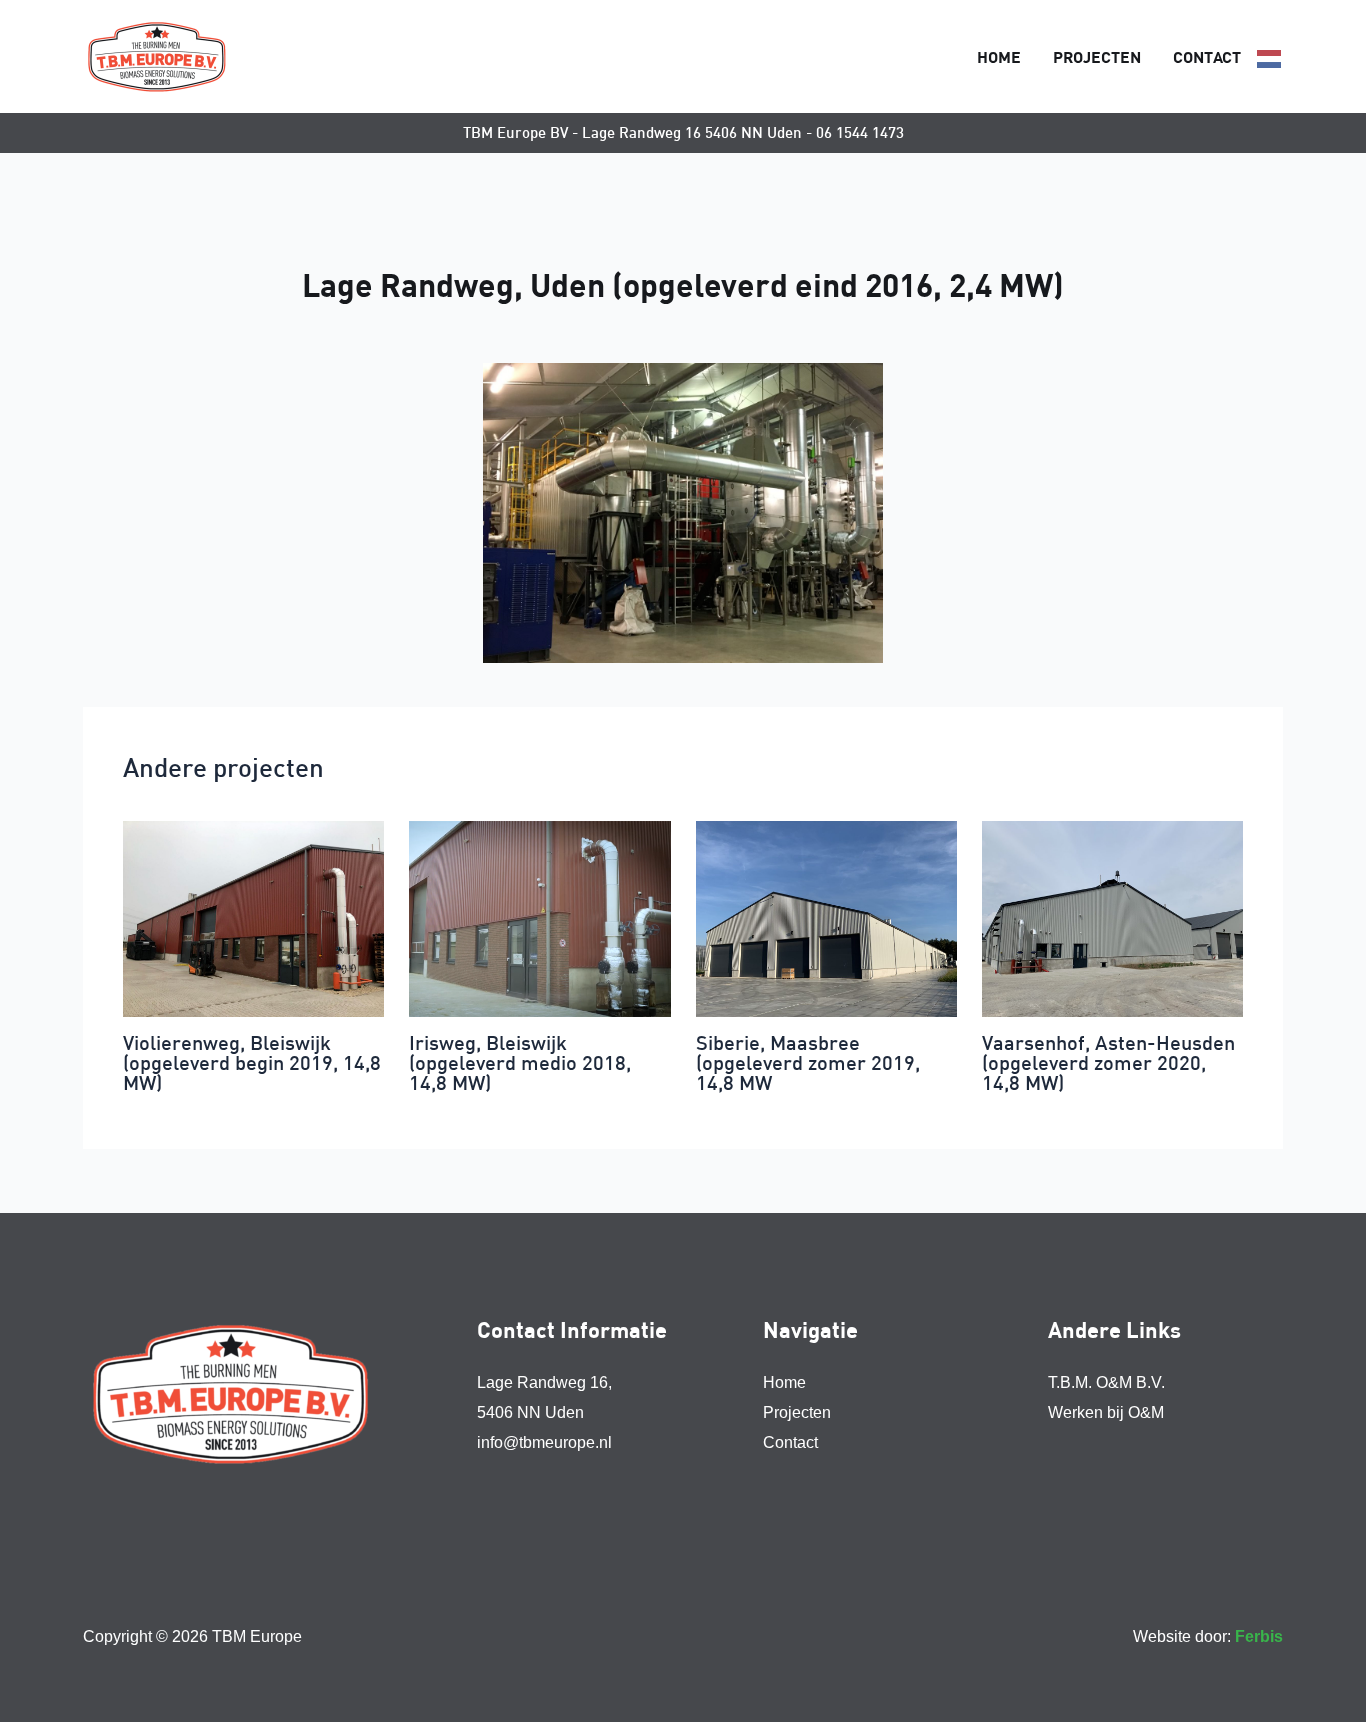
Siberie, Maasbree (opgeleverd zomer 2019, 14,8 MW (808, 1062)
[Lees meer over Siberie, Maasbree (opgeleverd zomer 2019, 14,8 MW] (826, 917)
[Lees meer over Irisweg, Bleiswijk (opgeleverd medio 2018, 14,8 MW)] (539, 917)
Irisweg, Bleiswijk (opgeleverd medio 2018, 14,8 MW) (520, 1062)
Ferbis (1259, 1636)
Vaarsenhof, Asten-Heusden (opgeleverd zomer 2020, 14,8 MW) (1108, 1062)
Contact (1207, 56)
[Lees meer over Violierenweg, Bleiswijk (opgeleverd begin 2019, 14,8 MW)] (253, 917)
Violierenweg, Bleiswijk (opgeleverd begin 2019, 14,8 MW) (252, 1062)
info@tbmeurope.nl (544, 1442)
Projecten (1097, 56)
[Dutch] (1270, 57)
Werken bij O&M (1106, 1412)
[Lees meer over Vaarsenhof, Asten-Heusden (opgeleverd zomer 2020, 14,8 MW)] (1112, 917)
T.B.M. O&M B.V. (1106, 1382)
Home (999, 56)
